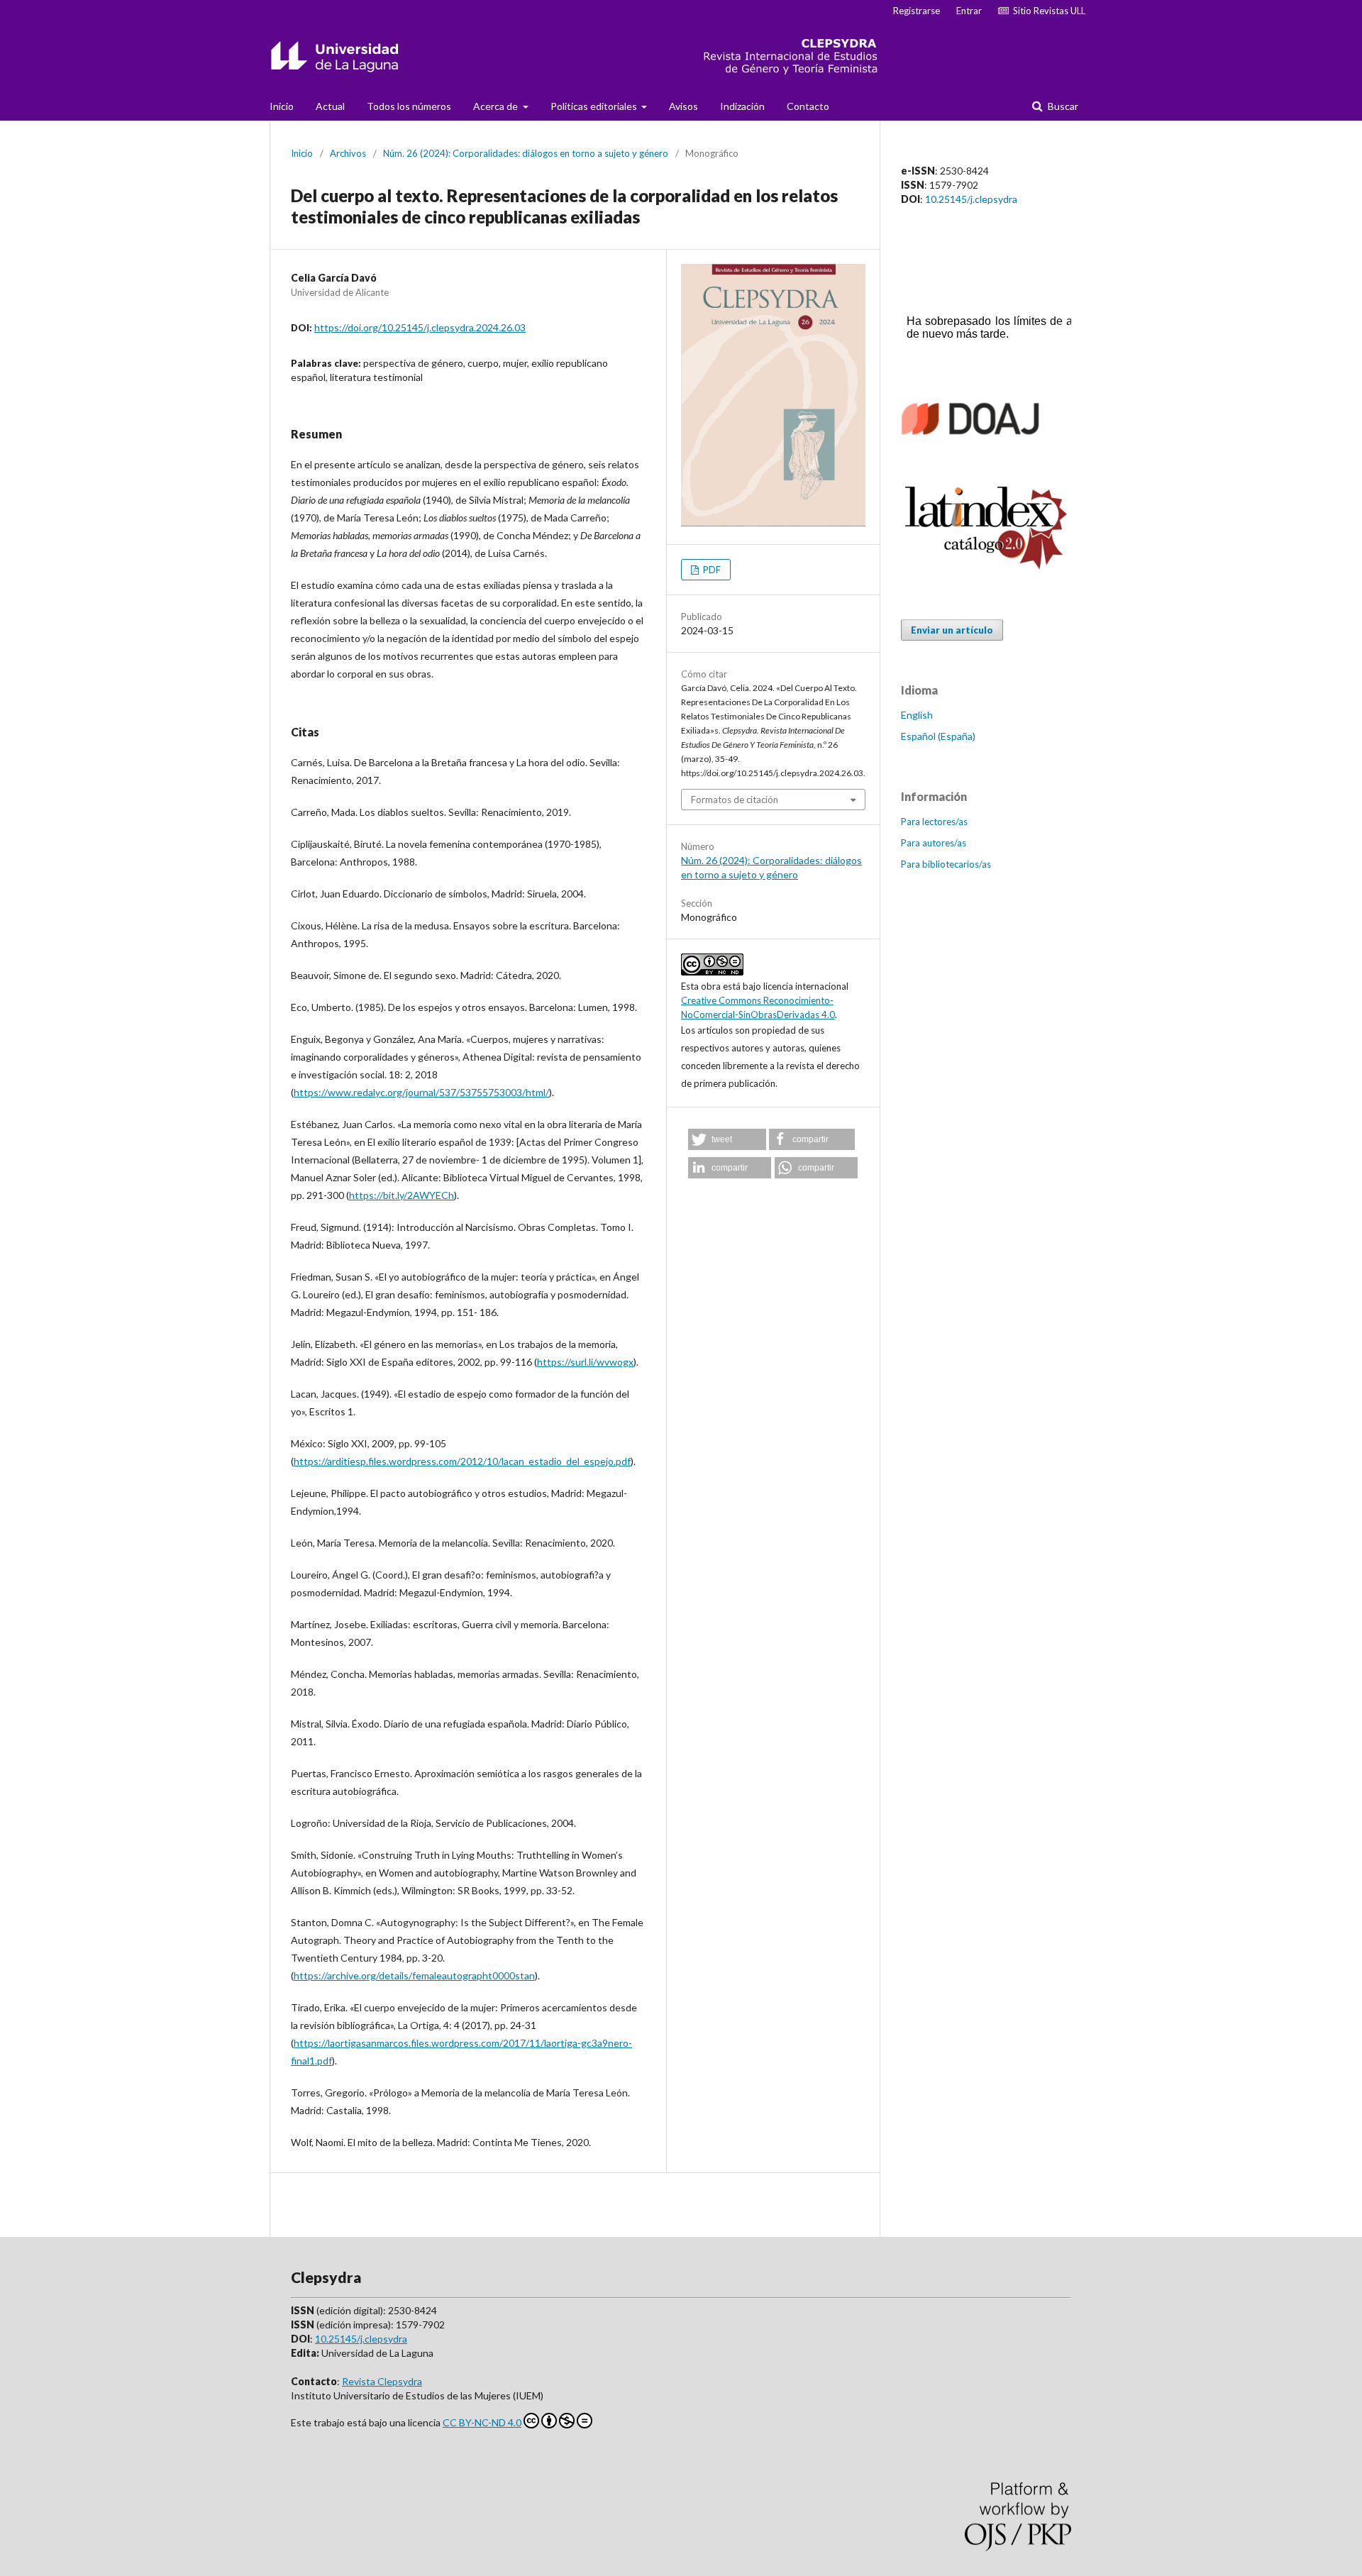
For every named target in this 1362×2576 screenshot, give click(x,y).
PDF (711, 570)
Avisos (683, 106)
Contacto (808, 106)
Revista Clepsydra (382, 2381)
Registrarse (917, 11)
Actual (330, 106)
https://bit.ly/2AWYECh (402, 1195)
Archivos (348, 153)
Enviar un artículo (952, 630)
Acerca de (497, 106)
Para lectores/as (934, 822)
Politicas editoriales (595, 106)
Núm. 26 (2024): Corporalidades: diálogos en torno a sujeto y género (526, 153)
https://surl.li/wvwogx (585, 1362)
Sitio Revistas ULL (1047, 11)
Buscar (1062, 106)
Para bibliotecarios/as (946, 864)
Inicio (282, 106)
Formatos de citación (735, 800)
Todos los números (409, 106)
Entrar (969, 11)
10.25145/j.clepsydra (971, 199)
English (917, 715)
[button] (727, 1139)
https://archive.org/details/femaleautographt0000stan (414, 1975)
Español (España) (938, 736)
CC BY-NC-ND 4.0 (482, 2422)
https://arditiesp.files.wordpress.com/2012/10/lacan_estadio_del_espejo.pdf (462, 1461)
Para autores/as (934, 843)
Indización (742, 106)
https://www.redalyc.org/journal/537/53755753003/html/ (421, 1092)
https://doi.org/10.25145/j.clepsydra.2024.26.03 (420, 327)
